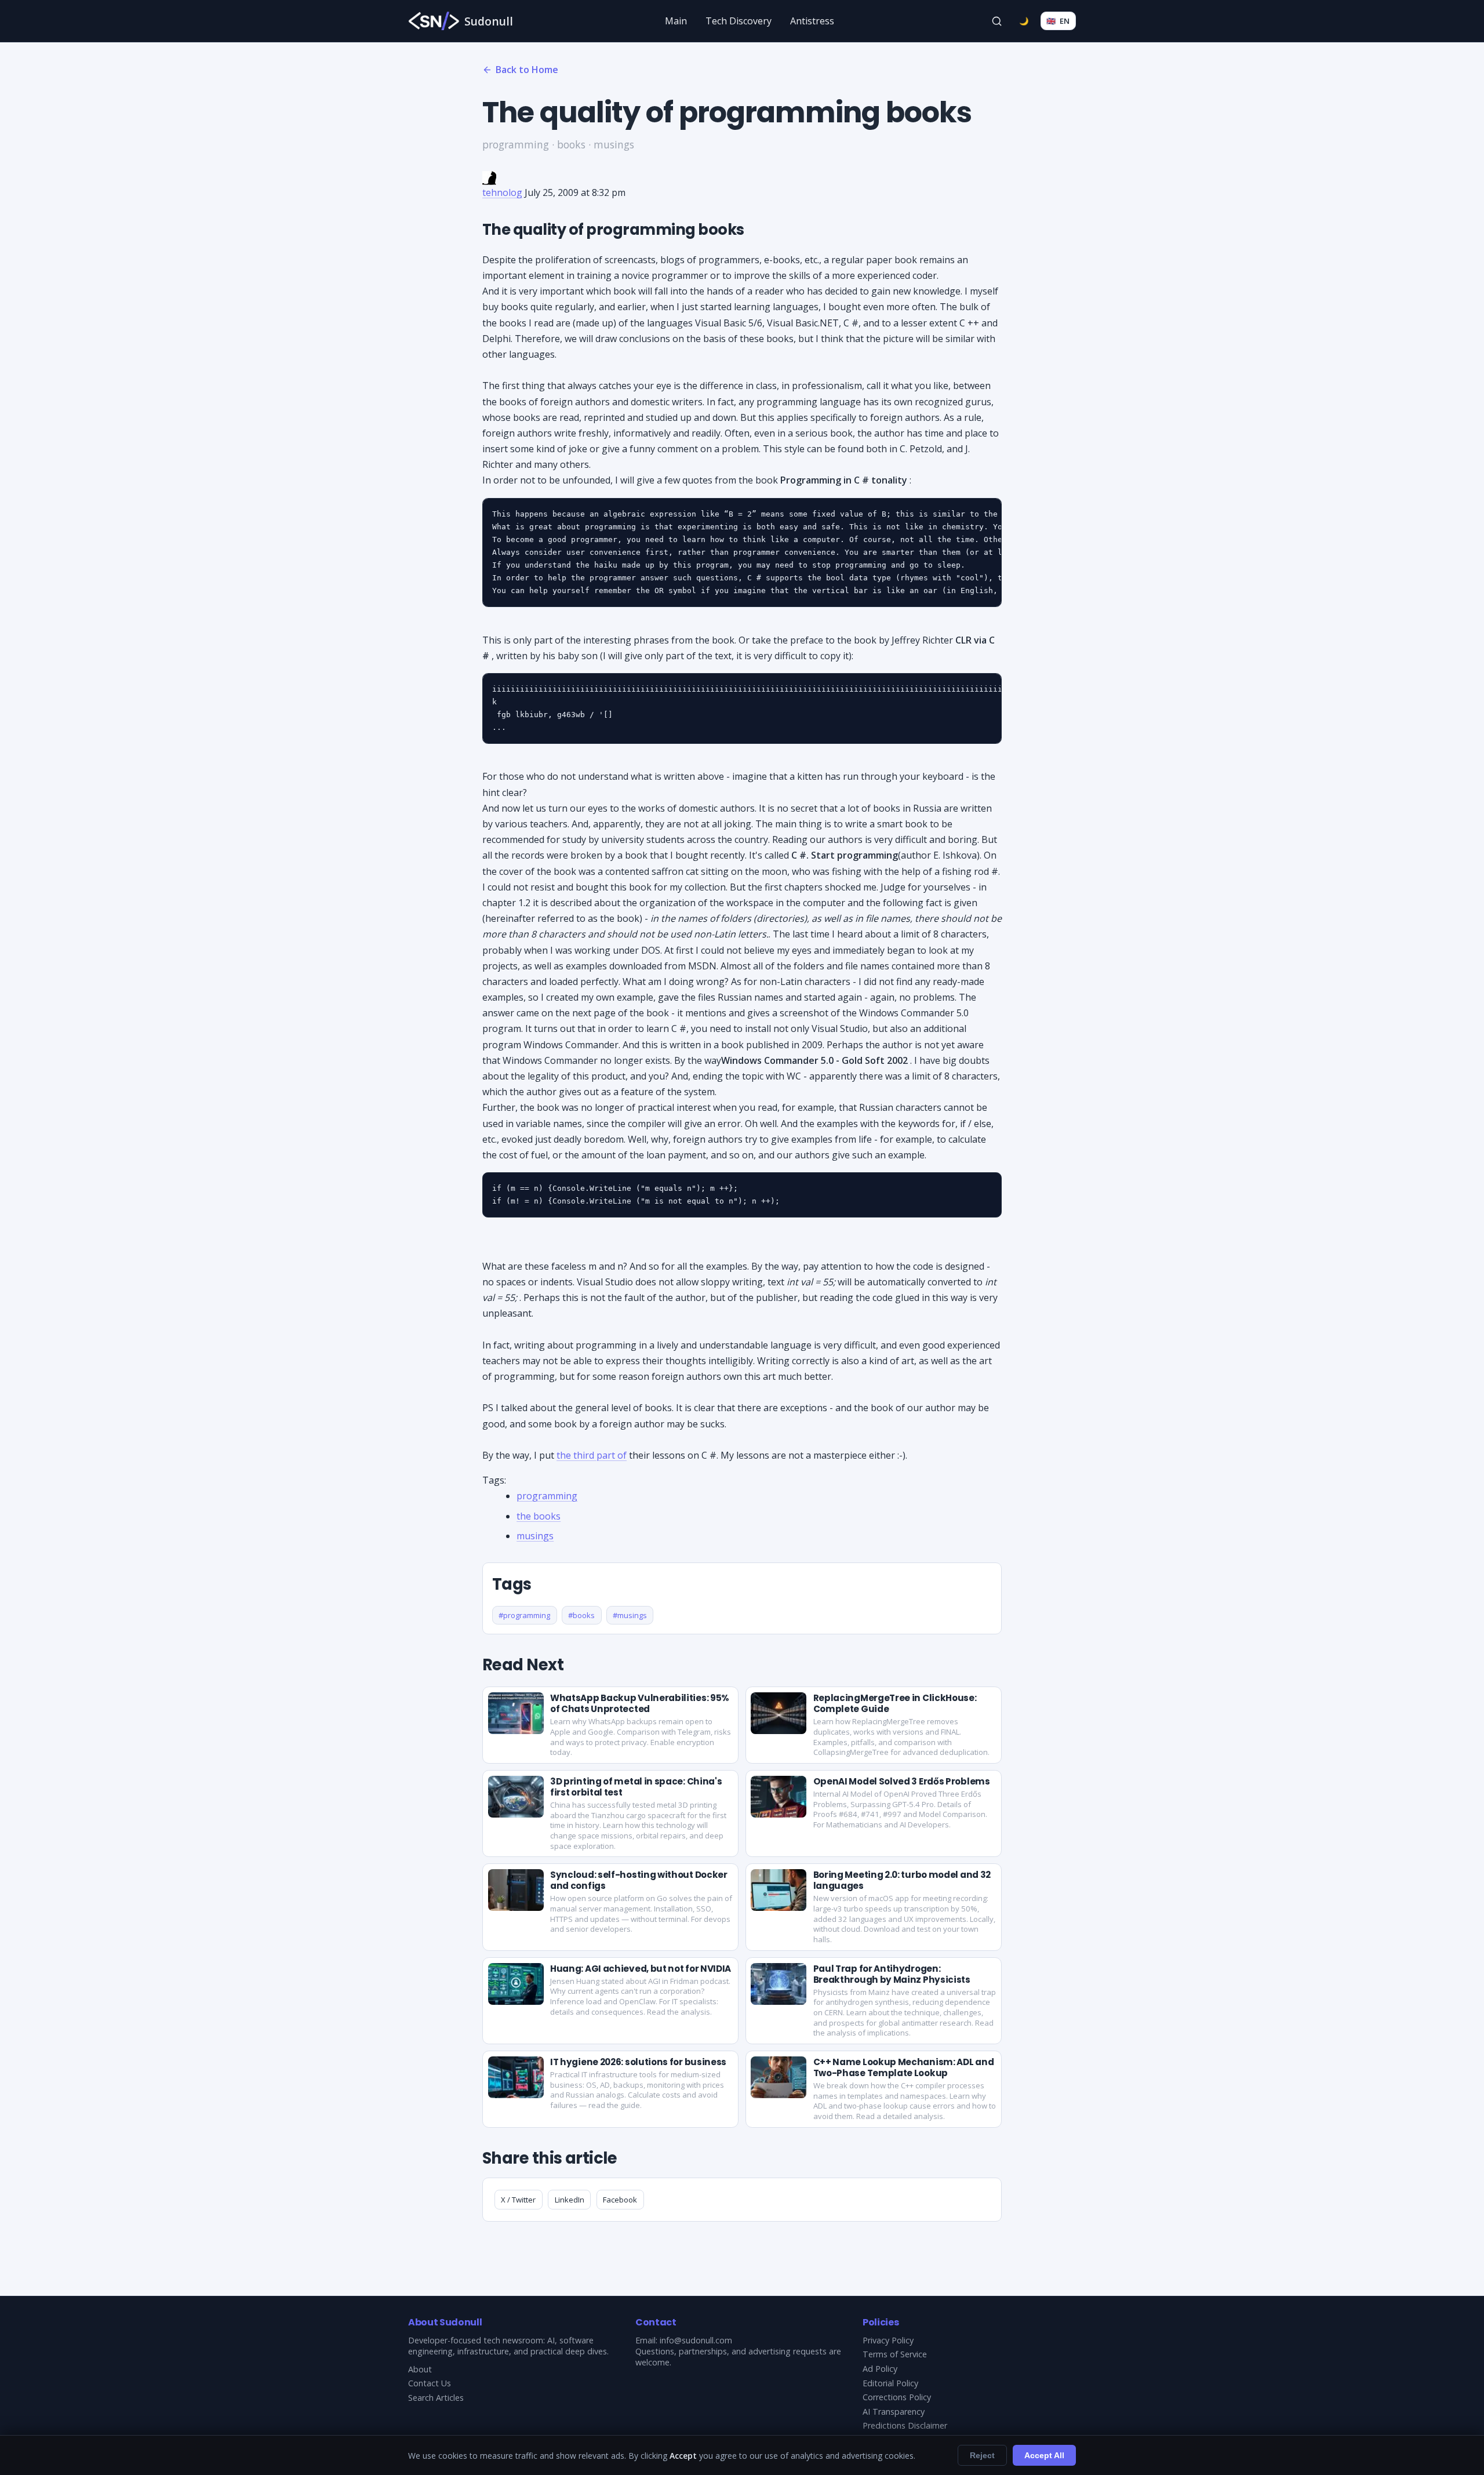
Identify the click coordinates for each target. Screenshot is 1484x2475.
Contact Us (430, 2383)
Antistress (812, 21)
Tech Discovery (739, 21)
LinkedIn (570, 2200)
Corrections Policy (897, 2397)
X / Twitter (518, 2200)
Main (676, 21)
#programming (524, 1615)
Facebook (620, 2200)
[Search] (997, 21)
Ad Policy (880, 2369)
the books (539, 1516)
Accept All (1044, 2455)
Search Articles (436, 2398)
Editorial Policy (890, 2383)
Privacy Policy (888, 2340)
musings (535, 1536)
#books (581, 1615)
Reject (982, 2455)
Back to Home (527, 70)
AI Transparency (894, 2412)
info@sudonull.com (696, 2340)
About (420, 2369)
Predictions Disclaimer (905, 2425)
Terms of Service (895, 2354)
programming (547, 1496)
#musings (630, 1615)
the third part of (592, 1455)
